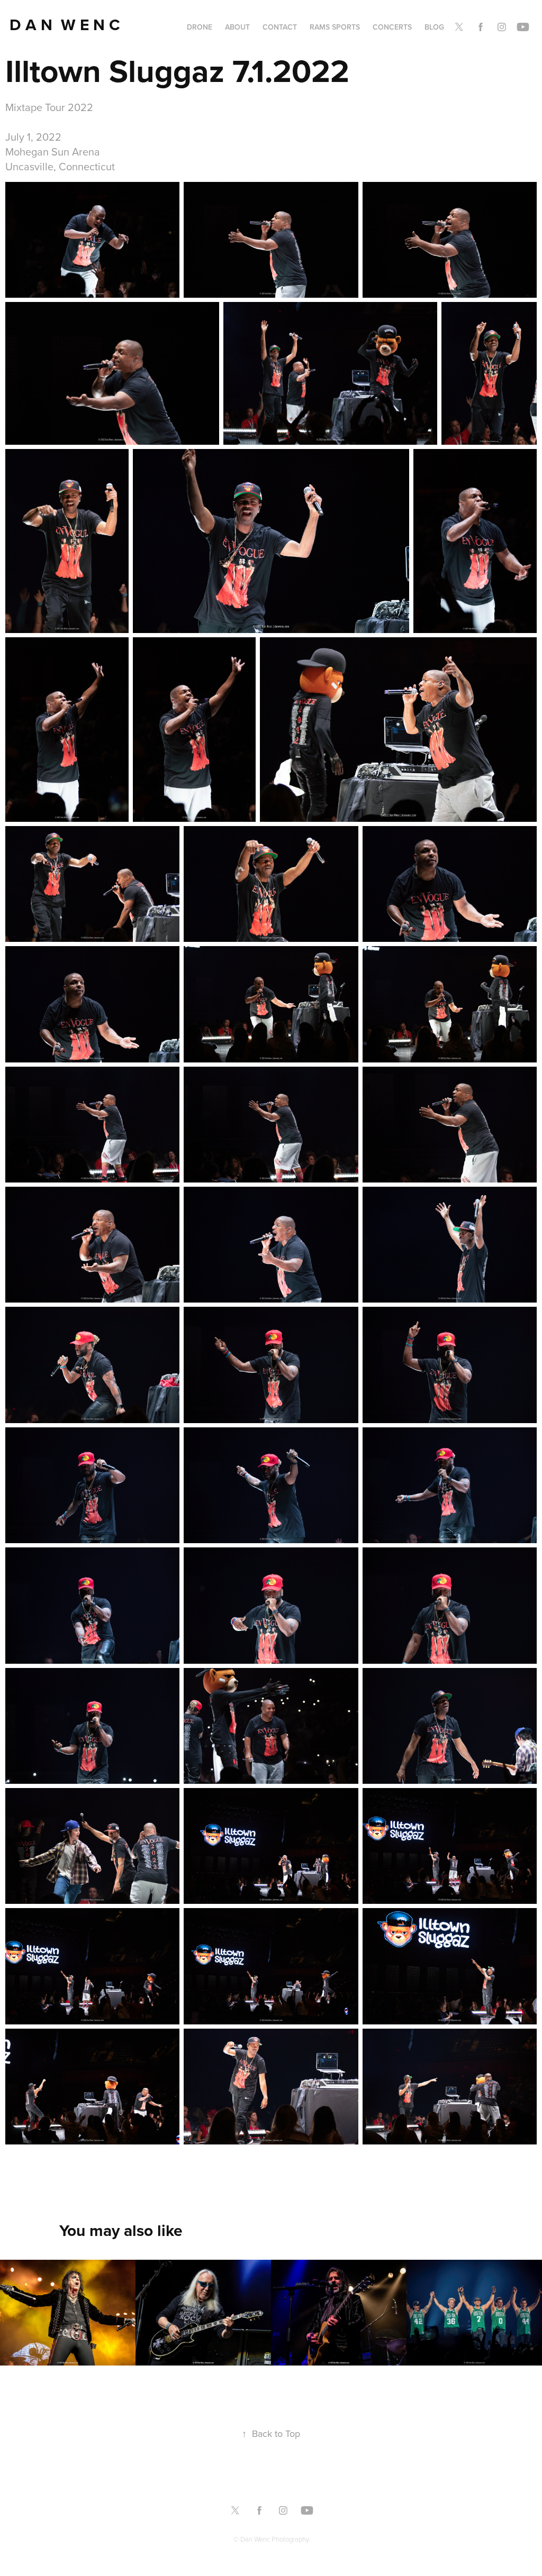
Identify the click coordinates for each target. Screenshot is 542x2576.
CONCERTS (392, 27)
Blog (434, 27)
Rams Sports (335, 27)
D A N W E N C (67, 25)
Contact (280, 27)
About (237, 27)
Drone (200, 27)
